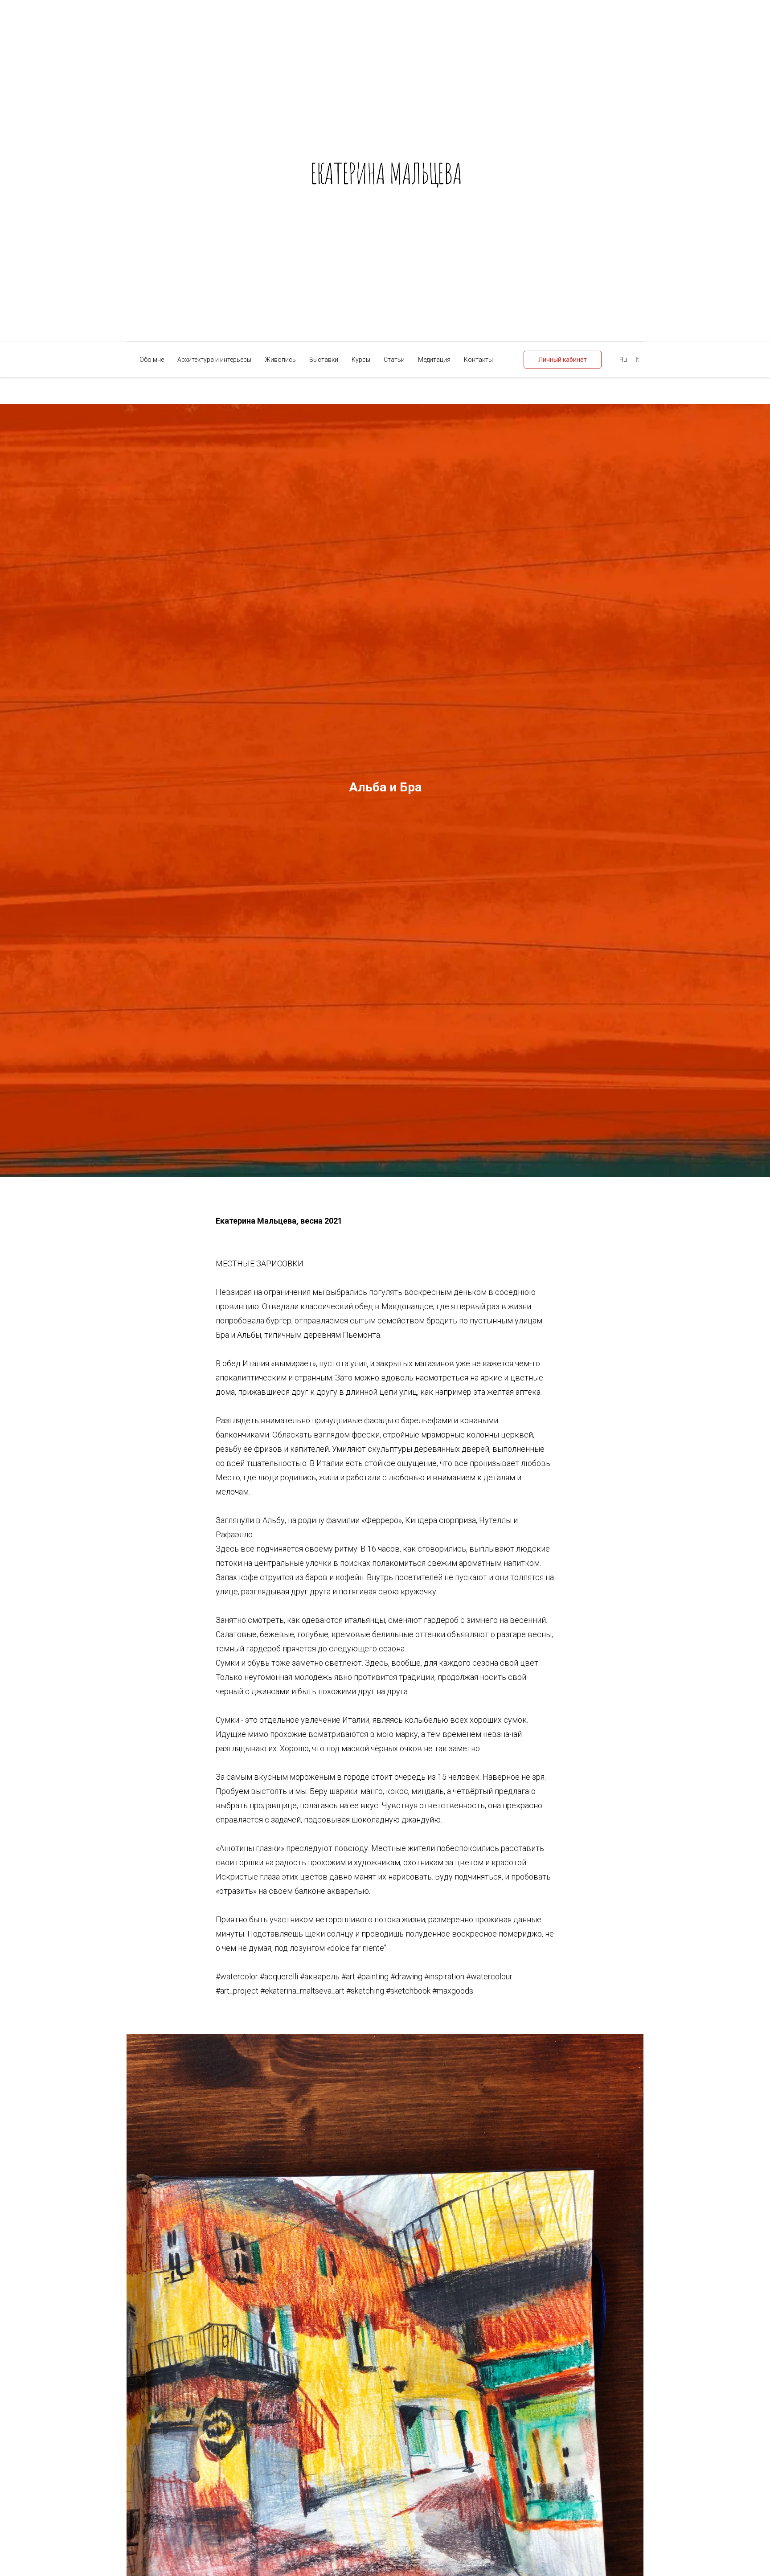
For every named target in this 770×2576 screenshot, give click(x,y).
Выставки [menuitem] (324, 360)
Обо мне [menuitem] (152, 360)
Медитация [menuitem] (434, 360)
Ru (623, 360)
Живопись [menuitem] (280, 360)
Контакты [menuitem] (478, 360)
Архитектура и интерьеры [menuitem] (214, 360)
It (637, 360)
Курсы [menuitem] (361, 360)
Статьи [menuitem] (394, 360)
